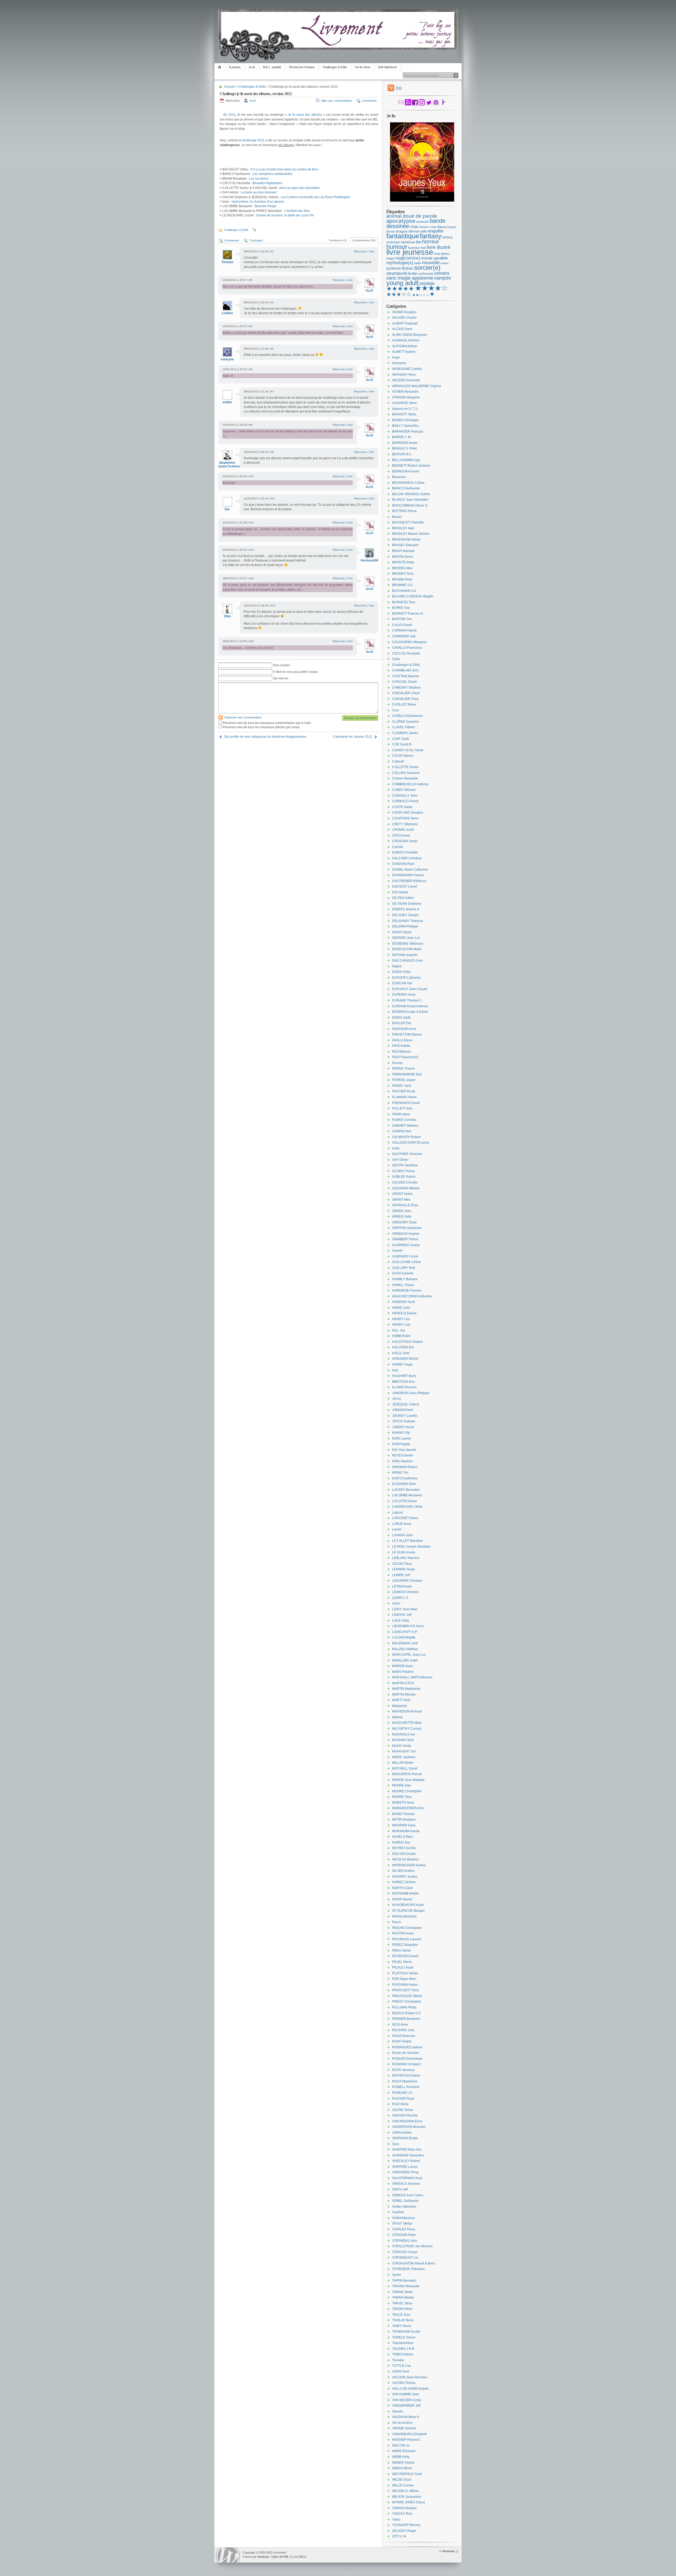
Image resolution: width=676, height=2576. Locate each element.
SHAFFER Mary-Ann (407, 2150)
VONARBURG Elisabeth (410, 2434)
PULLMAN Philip (404, 2007)
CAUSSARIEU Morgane (409, 642)
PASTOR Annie (403, 1933)
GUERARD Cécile (405, 1256)
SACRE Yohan (403, 2110)
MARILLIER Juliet (405, 1660)
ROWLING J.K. (403, 2093)
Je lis (252, 67)
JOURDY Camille (405, 1416)
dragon (402, 231)
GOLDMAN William (406, 1188)
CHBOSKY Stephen (406, 688)
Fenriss (397, 1063)
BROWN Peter (402, 579)
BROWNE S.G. (403, 585)
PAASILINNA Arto (404, 1916)
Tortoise (227, 262)
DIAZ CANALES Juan (408, 960)
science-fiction (400, 268)
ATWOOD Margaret (406, 397)
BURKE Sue (401, 608)
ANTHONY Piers (404, 375)
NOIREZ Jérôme (404, 1882)
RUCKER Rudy (403, 2099)
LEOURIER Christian (407, 1581)
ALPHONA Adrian (405, 346)
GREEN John (402, 1211)
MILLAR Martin (403, 1763)
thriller (413, 273)
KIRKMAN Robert (405, 1467)
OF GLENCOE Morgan (408, 1911)
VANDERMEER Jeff (406, 2406)
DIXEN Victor (402, 972)
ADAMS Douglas (404, 312)
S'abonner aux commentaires (243, 717)
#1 (272, 251)
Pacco (397, 1922)
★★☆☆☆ (421, 295)
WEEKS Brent (402, 2468)
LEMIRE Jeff (401, 1575)
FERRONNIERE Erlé (407, 1074)
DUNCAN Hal (402, 983)
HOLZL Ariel (401, 1353)
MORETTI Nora (403, 1803)
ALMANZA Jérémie (406, 340)
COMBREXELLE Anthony (410, 784)
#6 (251, 369)
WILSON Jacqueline (407, 2497)
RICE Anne (400, 2025)
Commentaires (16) (364, 240)
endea (227, 402)
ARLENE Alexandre (406, 380)
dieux (442, 227)
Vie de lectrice (402, 2423)
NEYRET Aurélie (404, 1848)
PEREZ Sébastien (405, 1945)
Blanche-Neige (266, 206)
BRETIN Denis (403, 557)
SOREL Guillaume (405, 2201)
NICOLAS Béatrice (405, 1859)
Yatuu (396, 2519)
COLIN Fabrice (403, 756)
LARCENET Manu (405, 1518)
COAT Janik (401, 739)
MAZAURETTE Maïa (407, 1723)
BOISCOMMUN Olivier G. (410, 505)
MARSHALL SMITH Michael (412, 1677)
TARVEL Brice (402, 2303)
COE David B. (402, 744)
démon (414, 231)
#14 (252, 578)
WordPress (228, 2555)
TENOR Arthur (402, 2309)
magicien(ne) (408, 258)
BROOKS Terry (403, 574)
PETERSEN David (405, 1956)
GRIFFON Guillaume (407, 1228)
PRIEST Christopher (407, 2002)
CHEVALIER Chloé (406, 693)
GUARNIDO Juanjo (406, 1245)
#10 (252, 476)
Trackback (256, 240)
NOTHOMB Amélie (405, 1893)
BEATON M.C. (402, 454)
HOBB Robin (401, 1336)
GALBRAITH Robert (406, 1137)
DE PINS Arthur (403, 898)
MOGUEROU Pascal (407, 1774)
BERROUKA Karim (406, 471)
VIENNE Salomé (404, 2428)
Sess (396, 2144)
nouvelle (431, 263)
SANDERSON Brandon (409, 2127)
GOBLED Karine (404, 1177)
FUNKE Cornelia (404, 1120)
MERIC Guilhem (404, 1757)
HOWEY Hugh (402, 1364)
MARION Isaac (403, 1666)
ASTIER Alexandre (405, 392)
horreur (431, 242)
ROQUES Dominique (407, 2059)
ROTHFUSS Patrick (406, 2076)
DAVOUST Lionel (405, 886)
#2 (251, 280)
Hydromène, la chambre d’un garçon (258, 202)
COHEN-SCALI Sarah (408, 750)
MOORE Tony (402, 1797)
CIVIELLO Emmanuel (407, 716)
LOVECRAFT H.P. (405, 1632)
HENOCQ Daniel (404, 1313)
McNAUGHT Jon (404, 1751)
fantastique (403, 236)
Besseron (399, 477)
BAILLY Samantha (405, 426)
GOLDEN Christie (405, 1182)
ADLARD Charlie (404, 318)
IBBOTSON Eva (403, 1382)
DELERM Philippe (405, 926)
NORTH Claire (403, 1888)
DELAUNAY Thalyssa (408, 921)
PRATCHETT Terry (405, 1990)
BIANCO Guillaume (406, 488)
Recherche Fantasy (302, 67)
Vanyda (398, 2411)
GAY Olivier (400, 1160)
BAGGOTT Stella (404, 414)
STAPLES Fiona (404, 2229)
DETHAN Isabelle (405, 955)
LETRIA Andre (402, 1586)
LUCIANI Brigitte (404, 1637)
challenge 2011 (253, 140)
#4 (251, 326)
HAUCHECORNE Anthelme (412, 1296)
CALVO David (402, 625)
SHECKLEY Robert (406, 2161)
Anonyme (399, 363)
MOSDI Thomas (403, 1814)
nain (418, 263)
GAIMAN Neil (402, 1131)
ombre (445, 263)
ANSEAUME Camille (407, 369)
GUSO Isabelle (403, 1273)
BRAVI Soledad (403, 551)
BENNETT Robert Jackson (411, 466)
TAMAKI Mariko (403, 2297)
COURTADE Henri (405, 818)
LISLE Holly (401, 1621)
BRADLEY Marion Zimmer (411, 534)
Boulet (397, 517)
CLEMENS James (405, 733)
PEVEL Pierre (402, 1962)
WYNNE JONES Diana (409, 2502)
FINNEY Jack (402, 1086)
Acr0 (253, 101)
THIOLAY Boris (403, 2320)
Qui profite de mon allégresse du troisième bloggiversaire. (266, 737)
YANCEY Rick (402, 2514)
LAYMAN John (403, 1535)
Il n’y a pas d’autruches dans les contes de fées (284, 169)
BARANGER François (408, 431)
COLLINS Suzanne (406, 773)
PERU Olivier (402, 1951)
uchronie (426, 273)
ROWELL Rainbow (406, 2087)
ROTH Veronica (403, 2070)
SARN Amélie (402, 2133)
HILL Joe (399, 1330)
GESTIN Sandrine (405, 1165)
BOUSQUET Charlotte (408, 522)
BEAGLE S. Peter (405, 448)
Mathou (398, 1717)
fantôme (408, 242)
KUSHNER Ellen (404, 1484)
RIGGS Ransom (404, 2036)
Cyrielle (398, 847)
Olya (227, 616)
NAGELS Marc (403, 1837)
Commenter (369, 101)
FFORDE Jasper (404, 1080)
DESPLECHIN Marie (407, 949)
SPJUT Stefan (402, 2224)
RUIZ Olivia (400, 2104)
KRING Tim (400, 1473)
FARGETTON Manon (407, 1034)
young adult (402, 283)
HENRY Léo (401, 1319)
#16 (252, 641)
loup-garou (442, 254)
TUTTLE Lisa (402, 2366)
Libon (396, 1603)
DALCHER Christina (407, 858)
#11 (273, 498)
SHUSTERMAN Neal (407, 2178)
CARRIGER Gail (404, 636)
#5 (272, 349)
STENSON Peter (404, 2235)
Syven (397, 2275)
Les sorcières (259, 179)
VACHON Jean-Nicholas (410, 2377)
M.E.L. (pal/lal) (272, 67)
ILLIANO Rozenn (404, 1387)
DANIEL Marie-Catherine (410, 870)
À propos (235, 67)
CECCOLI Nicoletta (406, 653)
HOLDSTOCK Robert (407, 1342)
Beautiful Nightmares (267, 183)
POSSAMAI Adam (405, 1985)
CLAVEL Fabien (404, 727)
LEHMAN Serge (404, 1569)
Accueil (220, 67)
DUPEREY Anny (404, 995)
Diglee (397, 966)
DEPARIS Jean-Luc (406, 938)
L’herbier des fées (297, 211)
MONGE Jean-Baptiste (408, 1780)
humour (397, 247)
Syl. (227, 509)
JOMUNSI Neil (403, 1410)
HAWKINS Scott (403, 1302)
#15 (273, 605)
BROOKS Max (402, 568)
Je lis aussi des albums (305, 115)
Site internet (281, 678)
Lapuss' (398, 1512)
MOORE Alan (402, 1785)
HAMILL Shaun (403, 1285)
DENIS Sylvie (402, 932)
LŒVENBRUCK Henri (408, 1626)
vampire (443, 278)
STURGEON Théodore (409, 2269)
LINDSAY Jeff (402, 1615)
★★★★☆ (431, 288)
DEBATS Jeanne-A (406, 909)
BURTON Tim (402, 619)
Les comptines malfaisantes (272, 174)
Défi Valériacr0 (387, 67)
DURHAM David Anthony (410, 1006)
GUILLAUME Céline (407, 1262)
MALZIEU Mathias (405, 1649)
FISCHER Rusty (404, 1091)
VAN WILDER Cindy (407, 2400)
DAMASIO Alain (403, 864)
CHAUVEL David (404, 682)
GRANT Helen (402, 1194)
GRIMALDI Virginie (406, 1234)
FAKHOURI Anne (404, 1029)
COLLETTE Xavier (405, 767)
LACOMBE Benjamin (407, 1495)
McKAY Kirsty (402, 1746)
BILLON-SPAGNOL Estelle (411, 494)
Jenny (396, 1399)
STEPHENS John (405, 2241)
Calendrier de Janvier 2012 (353, 737)
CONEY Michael (404, 790)
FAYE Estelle (401, 1046)
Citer (371, 251)
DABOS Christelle (405, 852)
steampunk (397, 273)
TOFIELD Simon (404, 2337)
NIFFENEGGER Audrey (409, 1865)
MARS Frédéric (403, 1672)
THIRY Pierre (402, 2326)
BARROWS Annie (405, 443)
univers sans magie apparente (418, 276)
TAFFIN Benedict (404, 2281)
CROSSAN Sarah (405, 841)
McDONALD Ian (404, 1734)
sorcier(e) (427, 268)
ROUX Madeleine (405, 2081)
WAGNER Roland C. (407, 2440)
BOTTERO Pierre (404, 511)
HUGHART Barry (404, 1376)
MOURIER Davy (404, 1825)
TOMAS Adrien (403, 2354)
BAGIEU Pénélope (405, 420)
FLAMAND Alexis (404, 1097)
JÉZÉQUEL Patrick (406, 1404)
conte (433, 227)
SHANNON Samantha (408, 2155)
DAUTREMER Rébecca (409, 881)
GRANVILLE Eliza (405, 1205)
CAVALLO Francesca (407, 648)
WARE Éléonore (404, 2451)
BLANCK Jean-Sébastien (410, 500)
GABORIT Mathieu (405, 1126)
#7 (272, 391)
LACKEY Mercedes (406, 1490)
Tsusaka (398, 2360)
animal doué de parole (412, 216)
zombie (427, 284)
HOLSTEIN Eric (403, 1347)
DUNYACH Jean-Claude (410, 989)
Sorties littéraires (404, 2207)
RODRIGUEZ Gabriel (407, 2047)
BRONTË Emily (403, 562)
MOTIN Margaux (404, 1820)
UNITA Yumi (401, 2371)
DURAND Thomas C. (407, 1000)
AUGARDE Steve (405, 403)
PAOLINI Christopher (407, 1928)
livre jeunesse (410, 252)
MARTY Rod (401, 1700)
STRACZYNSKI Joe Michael (412, 2246)
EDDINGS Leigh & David (410, 1012)
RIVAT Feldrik (402, 2041)
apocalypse (401, 221)
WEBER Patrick (403, 2463)
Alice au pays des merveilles (300, 188)
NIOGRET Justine (405, 1877)
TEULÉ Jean (401, 2315)
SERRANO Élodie (405, 2138)
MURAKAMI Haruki (406, 1831)
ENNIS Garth (401, 1018)
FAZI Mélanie (402, 1052)
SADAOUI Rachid (405, 2115)
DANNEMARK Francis (408, 875)
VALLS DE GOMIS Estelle (410, 2389)
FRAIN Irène (401, 1114)
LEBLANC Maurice (406, 1558)
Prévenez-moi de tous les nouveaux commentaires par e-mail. (267, 723)
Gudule (397, 1251)
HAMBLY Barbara (405, 1279)
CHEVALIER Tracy (405, 699)
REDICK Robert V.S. (407, 2013)
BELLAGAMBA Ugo (406, 460)
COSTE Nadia (402, 807)
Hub (395, 1370)
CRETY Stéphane (405, 824)
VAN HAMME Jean (406, 2394)
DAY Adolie (400, 892)
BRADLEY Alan (403, 528)
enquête (436, 231)
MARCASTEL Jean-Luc (409, 1655)
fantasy (431, 236)
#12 (251, 523)
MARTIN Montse (404, 1695)
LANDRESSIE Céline (407, 1507)
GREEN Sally (402, 1217)
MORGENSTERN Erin (408, 1808)
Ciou (396, 710)
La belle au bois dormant (259, 192)
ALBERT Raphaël (405, 323)
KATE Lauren (402, 1438)
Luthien (227, 313)
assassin (422, 222)
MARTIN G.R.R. (403, 1683)
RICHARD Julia (403, 2030)
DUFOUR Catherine (407, 978)
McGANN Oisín (403, 1740)
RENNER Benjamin (406, 2019)
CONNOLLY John (405, 796)
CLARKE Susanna (405, 722)
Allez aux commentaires (337, 101)
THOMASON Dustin (406, 2332)
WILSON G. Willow (405, 2491)
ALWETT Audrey (404, 352)
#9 (272, 452)
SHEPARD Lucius (405, 2167)
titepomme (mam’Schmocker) (232, 465)
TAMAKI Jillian (402, 2292)
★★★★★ (400, 289)
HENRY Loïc (401, 1325)
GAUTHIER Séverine (407, 1154)
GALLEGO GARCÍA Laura (411, 1143)
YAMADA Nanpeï (404, 2508)
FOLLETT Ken (402, 1108)
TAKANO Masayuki (406, 2286)
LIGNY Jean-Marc (405, 1609)
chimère (423, 227)
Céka (396, 659)
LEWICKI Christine (405, 1592)
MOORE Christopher (407, 1791)
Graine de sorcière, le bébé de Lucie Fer (285, 215)
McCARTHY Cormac (407, 1729)
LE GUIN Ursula (404, 1552)
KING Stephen (402, 1461)
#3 (272, 302)
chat (414, 227)
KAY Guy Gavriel (404, 1450)
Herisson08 (369, 560)
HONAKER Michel (405, 1359)
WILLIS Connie (403, 2485)
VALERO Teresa (404, 2383)
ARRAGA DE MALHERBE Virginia (417, 386)
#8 (251, 425)
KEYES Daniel (403, 1455)
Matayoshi (400, 1706)
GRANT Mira (401, 1200)
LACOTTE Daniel (405, 1501)
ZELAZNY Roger (404, 2531)
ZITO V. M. (399, 2536)
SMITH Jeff (400, 2189)
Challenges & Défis (335, 67)
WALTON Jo (401, 2445)
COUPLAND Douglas (408, 813)
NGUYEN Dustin (404, 1854)
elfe (424, 231)
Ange (396, 358)
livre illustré (439, 247)
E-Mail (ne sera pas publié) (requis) (296, 672)
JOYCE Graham (404, 1421)
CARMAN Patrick (404, 630)
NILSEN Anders (403, 1871)
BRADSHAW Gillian (406, 540)
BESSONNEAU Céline (408, 483)
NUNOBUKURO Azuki (408, 1905)
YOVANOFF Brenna (406, 2525)
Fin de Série (363, 67)
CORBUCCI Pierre (405, 801)
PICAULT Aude (403, 1967)
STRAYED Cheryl (405, 2252)
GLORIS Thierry (403, 1171)
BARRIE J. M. (402, 437)
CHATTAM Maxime (406, 676)
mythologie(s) (400, 263)
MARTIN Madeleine (406, 1689)
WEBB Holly (401, 2457)
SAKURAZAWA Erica (407, 2121)
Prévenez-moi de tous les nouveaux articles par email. (261, 727)
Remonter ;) (450, 2551)
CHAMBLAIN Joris (405, 670)
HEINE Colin (401, 1308)
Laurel (397, 1529)
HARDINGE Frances (407, 1291)
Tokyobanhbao (403, 2343)
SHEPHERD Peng (405, 2172)
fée (419, 242)
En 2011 (229, 115)
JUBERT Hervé (403, 1427)
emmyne (227, 359)
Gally (396, 1148)
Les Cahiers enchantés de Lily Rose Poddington (315, 197)
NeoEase (263, 2557)
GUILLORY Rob (404, 1268)
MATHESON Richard (407, 1711)
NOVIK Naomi (402, 1899)
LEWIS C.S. (400, 1598)
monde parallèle (434, 258)
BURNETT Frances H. (408, 614)
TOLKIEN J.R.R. (404, 2349)
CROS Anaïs (401, 836)
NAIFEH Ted (401, 1842)
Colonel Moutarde (405, 778)
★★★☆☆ (399, 294)
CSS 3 (302, 2557)
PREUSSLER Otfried (407, 1996)
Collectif (398, 762)
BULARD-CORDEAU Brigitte (413, 596)
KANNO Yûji (401, 1433)
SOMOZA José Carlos (408, 2195)
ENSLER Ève (402, 1023)
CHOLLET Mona (404, 704)
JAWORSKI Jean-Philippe (411, 1393)
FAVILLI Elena (402, 1040)
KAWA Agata (401, 1444)
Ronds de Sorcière (406, 2053)
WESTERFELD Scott (407, 2474)
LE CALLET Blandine (407, 1541)
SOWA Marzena (403, 2218)
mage (390, 258)
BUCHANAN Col (404, 591)
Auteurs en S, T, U (405, 409)
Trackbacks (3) (338, 240)
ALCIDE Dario (402, 329)
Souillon (398, 2212)
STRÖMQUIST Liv (405, 2258)
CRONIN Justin (403, 830)
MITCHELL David (405, 1769)
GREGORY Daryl (404, 1222)
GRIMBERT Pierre (405, 1239)
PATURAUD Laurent (407, 1939)
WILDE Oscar (402, 2480)
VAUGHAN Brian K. (406, 2417)
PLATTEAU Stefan (405, 1973)
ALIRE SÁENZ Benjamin (410, 335)
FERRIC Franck (403, 1069)
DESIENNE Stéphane (408, 944)
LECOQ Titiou (402, 1564)
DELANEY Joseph (405, 915)
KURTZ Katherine (405, 1478)
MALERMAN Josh (405, 1643)
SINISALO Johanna (406, 2184)
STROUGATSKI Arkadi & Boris (414, 2263)
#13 (252, 550)
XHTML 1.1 (286, 2557)
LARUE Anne (402, 1524)
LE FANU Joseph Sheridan (411, 1547)
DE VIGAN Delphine (407, 904)
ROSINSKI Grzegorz (407, 2064)
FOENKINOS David (406, 1103)
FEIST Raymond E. (406, 1057)
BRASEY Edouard (405, 545)
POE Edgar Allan (404, 1979)
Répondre (360, 251)
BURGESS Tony (404, 602)
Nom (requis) (281, 665)
